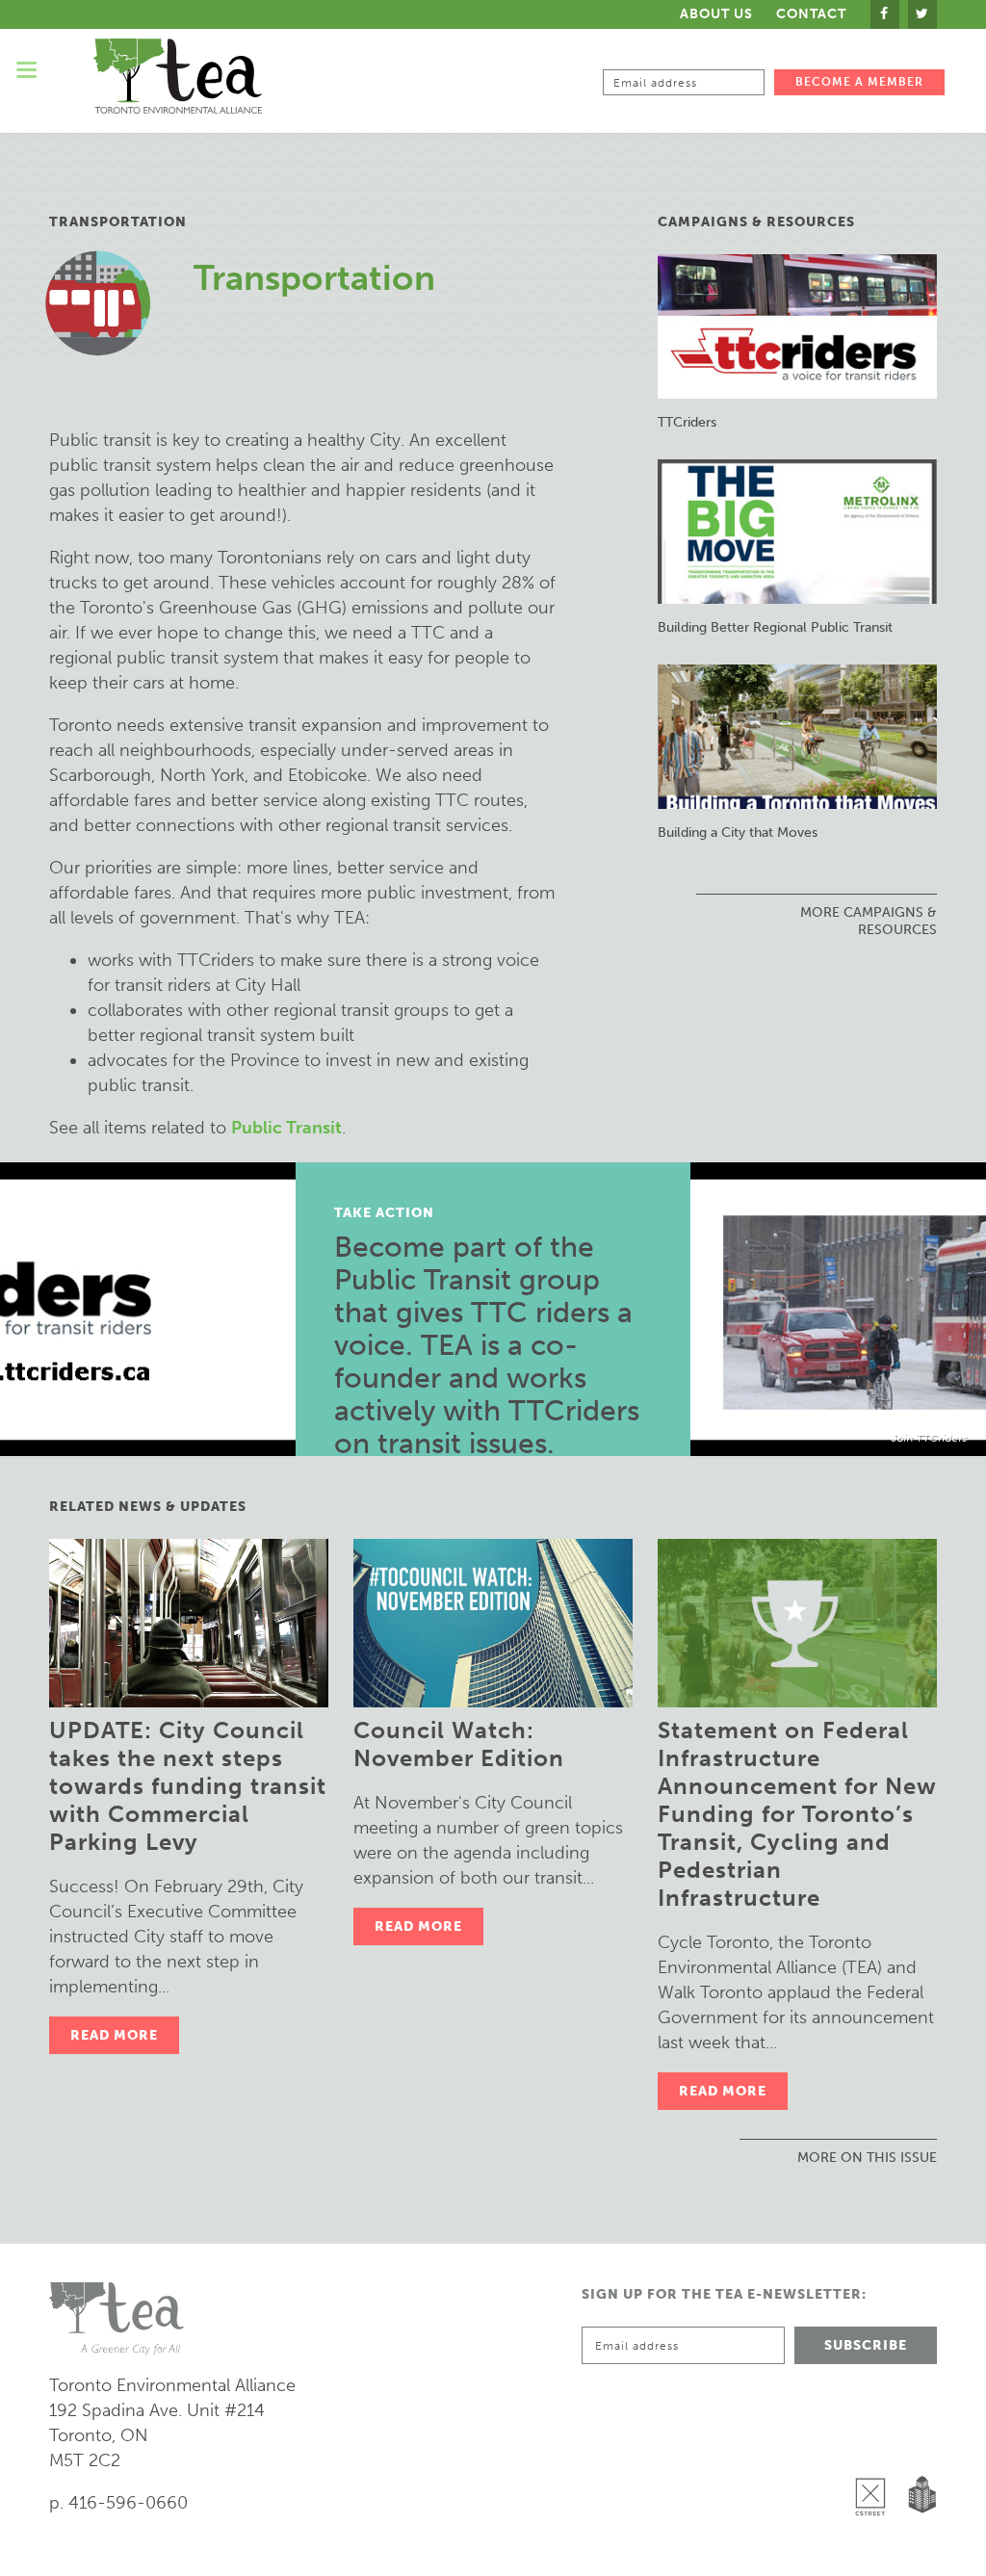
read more (114, 2035)
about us (716, 14)
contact (811, 14)
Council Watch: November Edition (459, 1744)
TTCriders (687, 422)
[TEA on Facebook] (885, 14)
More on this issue (867, 2158)
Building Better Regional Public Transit (775, 627)
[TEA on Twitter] (922, 14)
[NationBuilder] (918, 2447)
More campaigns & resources (869, 921)
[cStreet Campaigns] (875, 2447)
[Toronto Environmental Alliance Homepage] (178, 76)
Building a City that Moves (738, 833)
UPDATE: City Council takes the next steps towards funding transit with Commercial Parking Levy (188, 1786)
